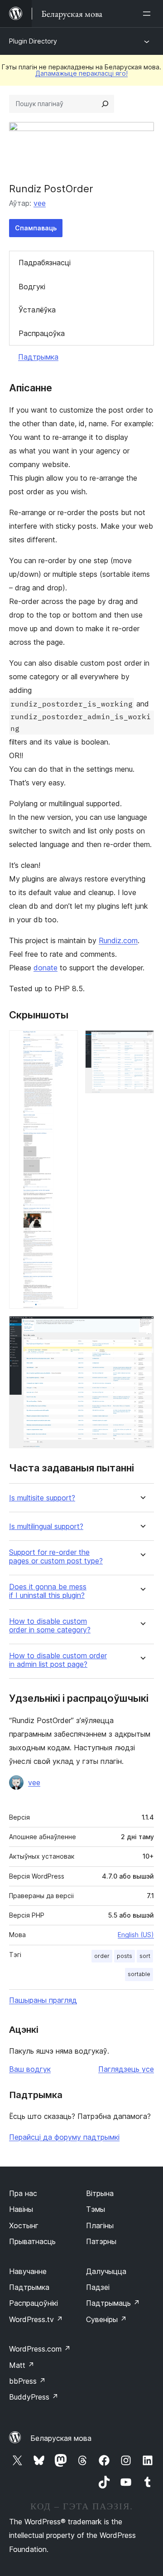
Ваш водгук (30, 2069)
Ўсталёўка (37, 310)
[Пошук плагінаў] (105, 104)
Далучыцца (106, 2271)
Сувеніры (106, 2319)
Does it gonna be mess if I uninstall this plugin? (48, 1591)
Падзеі (98, 2287)
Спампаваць (36, 228)
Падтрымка (38, 357)
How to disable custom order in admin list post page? (58, 1660)
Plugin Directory (33, 41)
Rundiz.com (118, 940)
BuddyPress (34, 2397)
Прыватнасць (32, 2241)
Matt (22, 2365)
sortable (139, 1974)
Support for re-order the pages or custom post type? (56, 1557)
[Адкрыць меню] (149, 14)
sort (145, 1956)
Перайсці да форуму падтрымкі (64, 2137)
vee (40, 203)
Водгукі (32, 287)
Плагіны (100, 2225)
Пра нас (23, 2193)
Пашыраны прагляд (43, 2000)
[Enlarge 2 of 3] (142, 1042)
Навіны (21, 2209)
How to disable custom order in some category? (50, 1626)
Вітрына (100, 2193)
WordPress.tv (36, 2319)
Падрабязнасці (45, 263)
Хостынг (24, 2225)
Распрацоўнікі (34, 2303)
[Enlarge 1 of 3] (66, 1042)
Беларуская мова (61, 2438)
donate (46, 968)
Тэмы (96, 2209)
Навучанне (28, 2271)
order (102, 1956)
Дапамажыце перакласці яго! (81, 73)
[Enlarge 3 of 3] (142, 1328)
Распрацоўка (42, 333)
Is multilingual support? (46, 1527)
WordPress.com (40, 2349)
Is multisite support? (42, 1498)
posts (125, 1956)
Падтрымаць (113, 2303)
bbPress (27, 2381)
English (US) (136, 1935)
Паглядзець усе (126, 2069)
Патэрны (101, 2241)
